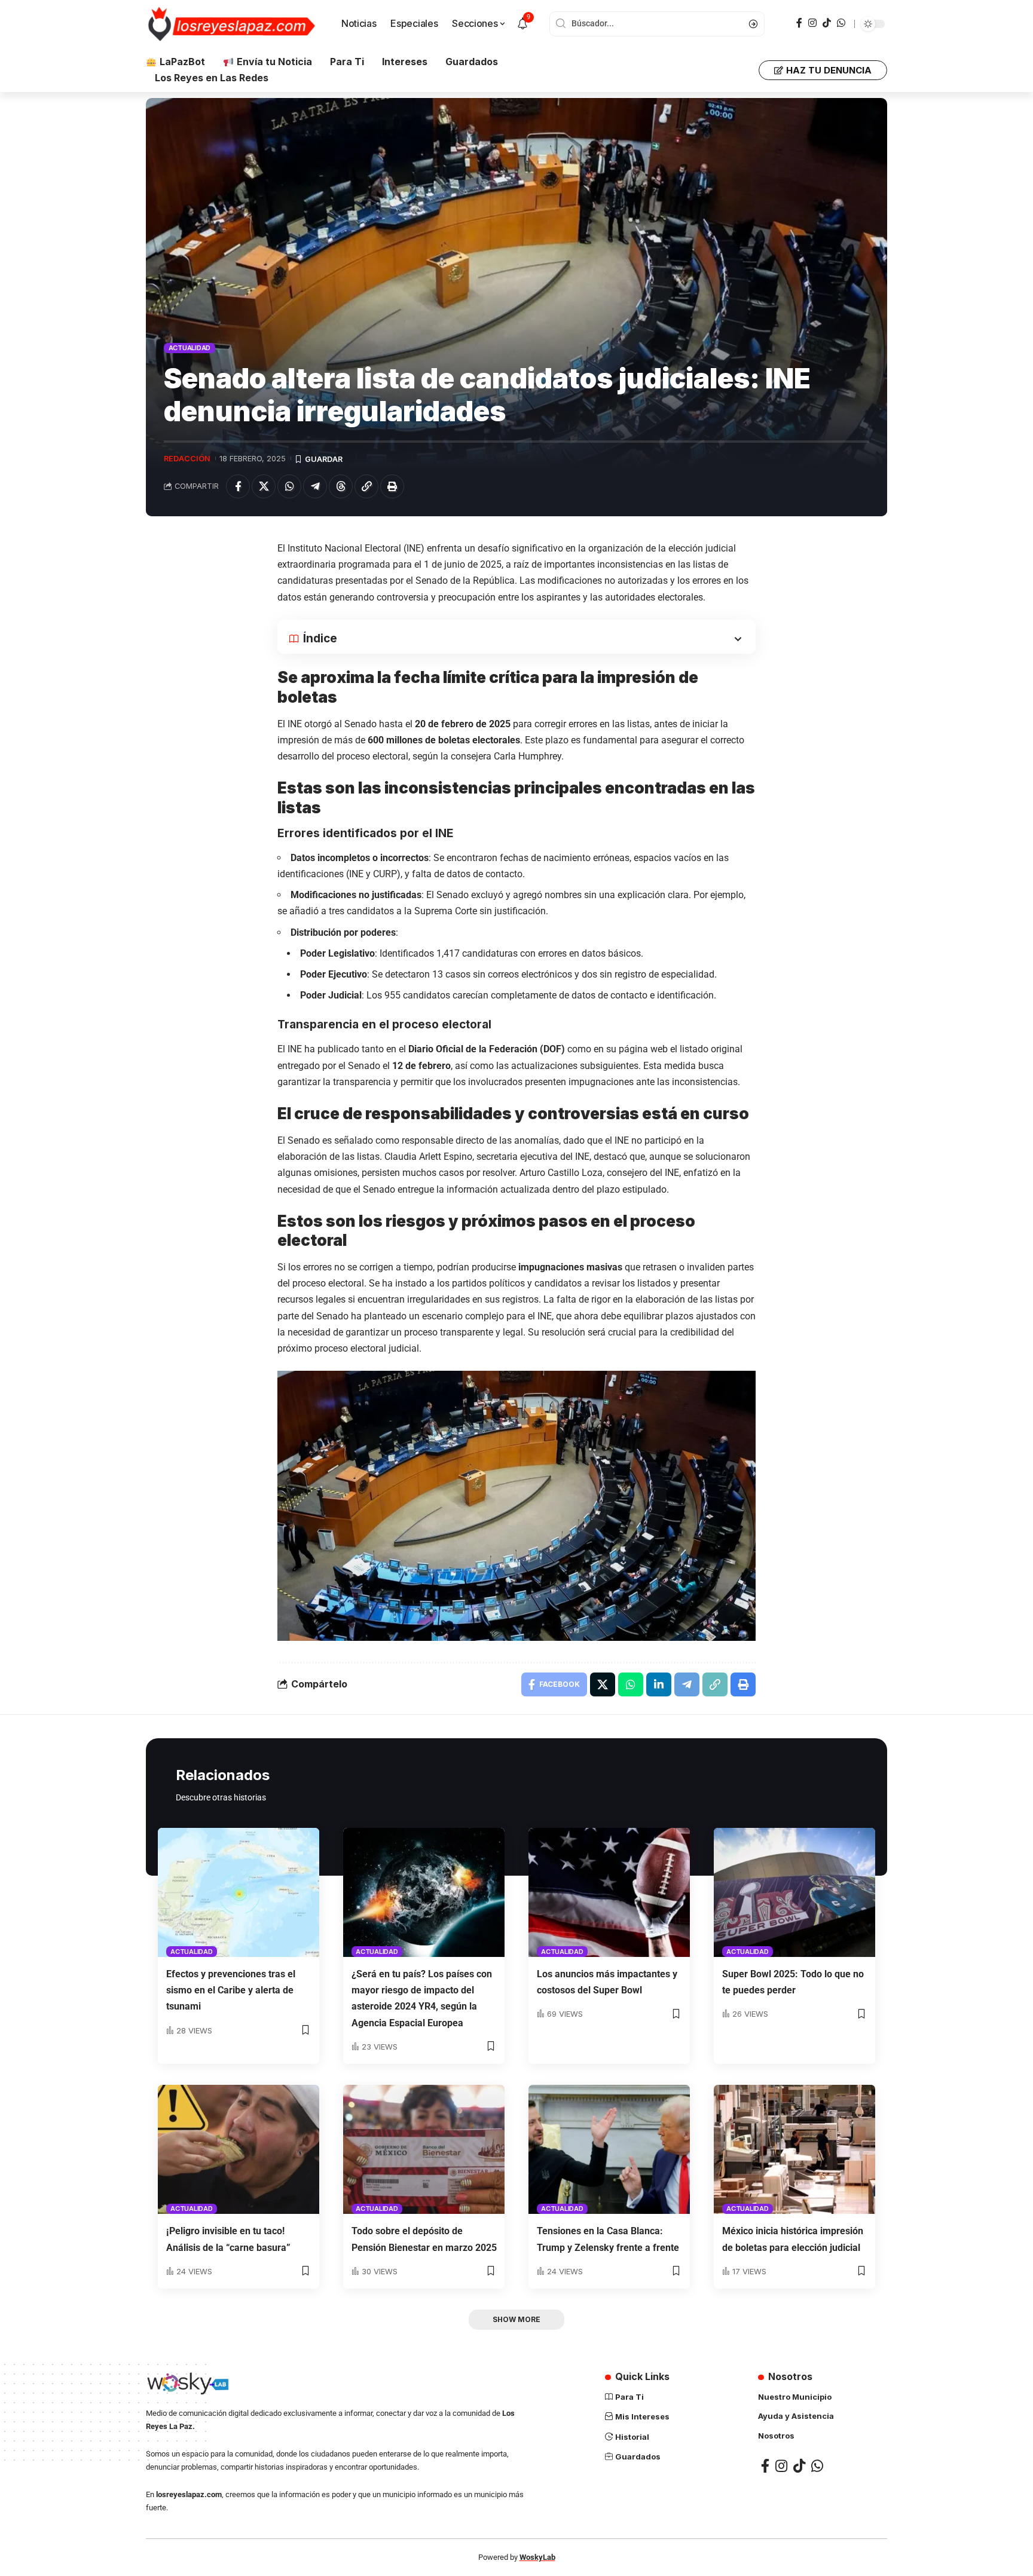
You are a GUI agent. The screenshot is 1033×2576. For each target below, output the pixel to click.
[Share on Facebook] (238, 486)
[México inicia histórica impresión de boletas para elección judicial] (794, 2149)
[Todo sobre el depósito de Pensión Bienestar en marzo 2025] (424, 2149)
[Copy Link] (366, 486)
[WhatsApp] (841, 23)
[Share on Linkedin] (659, 1684)
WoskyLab (537, 2557)
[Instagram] (812, 23)
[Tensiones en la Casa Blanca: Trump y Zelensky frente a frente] (609, 2149)
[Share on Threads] (341, 486)
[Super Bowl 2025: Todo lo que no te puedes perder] (794, 1892)
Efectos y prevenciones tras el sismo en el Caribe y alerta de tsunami (231, 1990)
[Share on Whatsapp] (289, 486)
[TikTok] (827, 23)
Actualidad (190, 348)
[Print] (392, 486)
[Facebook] (799, 23)
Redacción (187, 459)
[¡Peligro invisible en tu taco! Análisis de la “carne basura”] (239, 2149)
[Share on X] (264, 486)
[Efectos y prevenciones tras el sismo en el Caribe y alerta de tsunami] (239, 1892)
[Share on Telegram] (315, 486)
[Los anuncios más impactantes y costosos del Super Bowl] (609, 1892)
